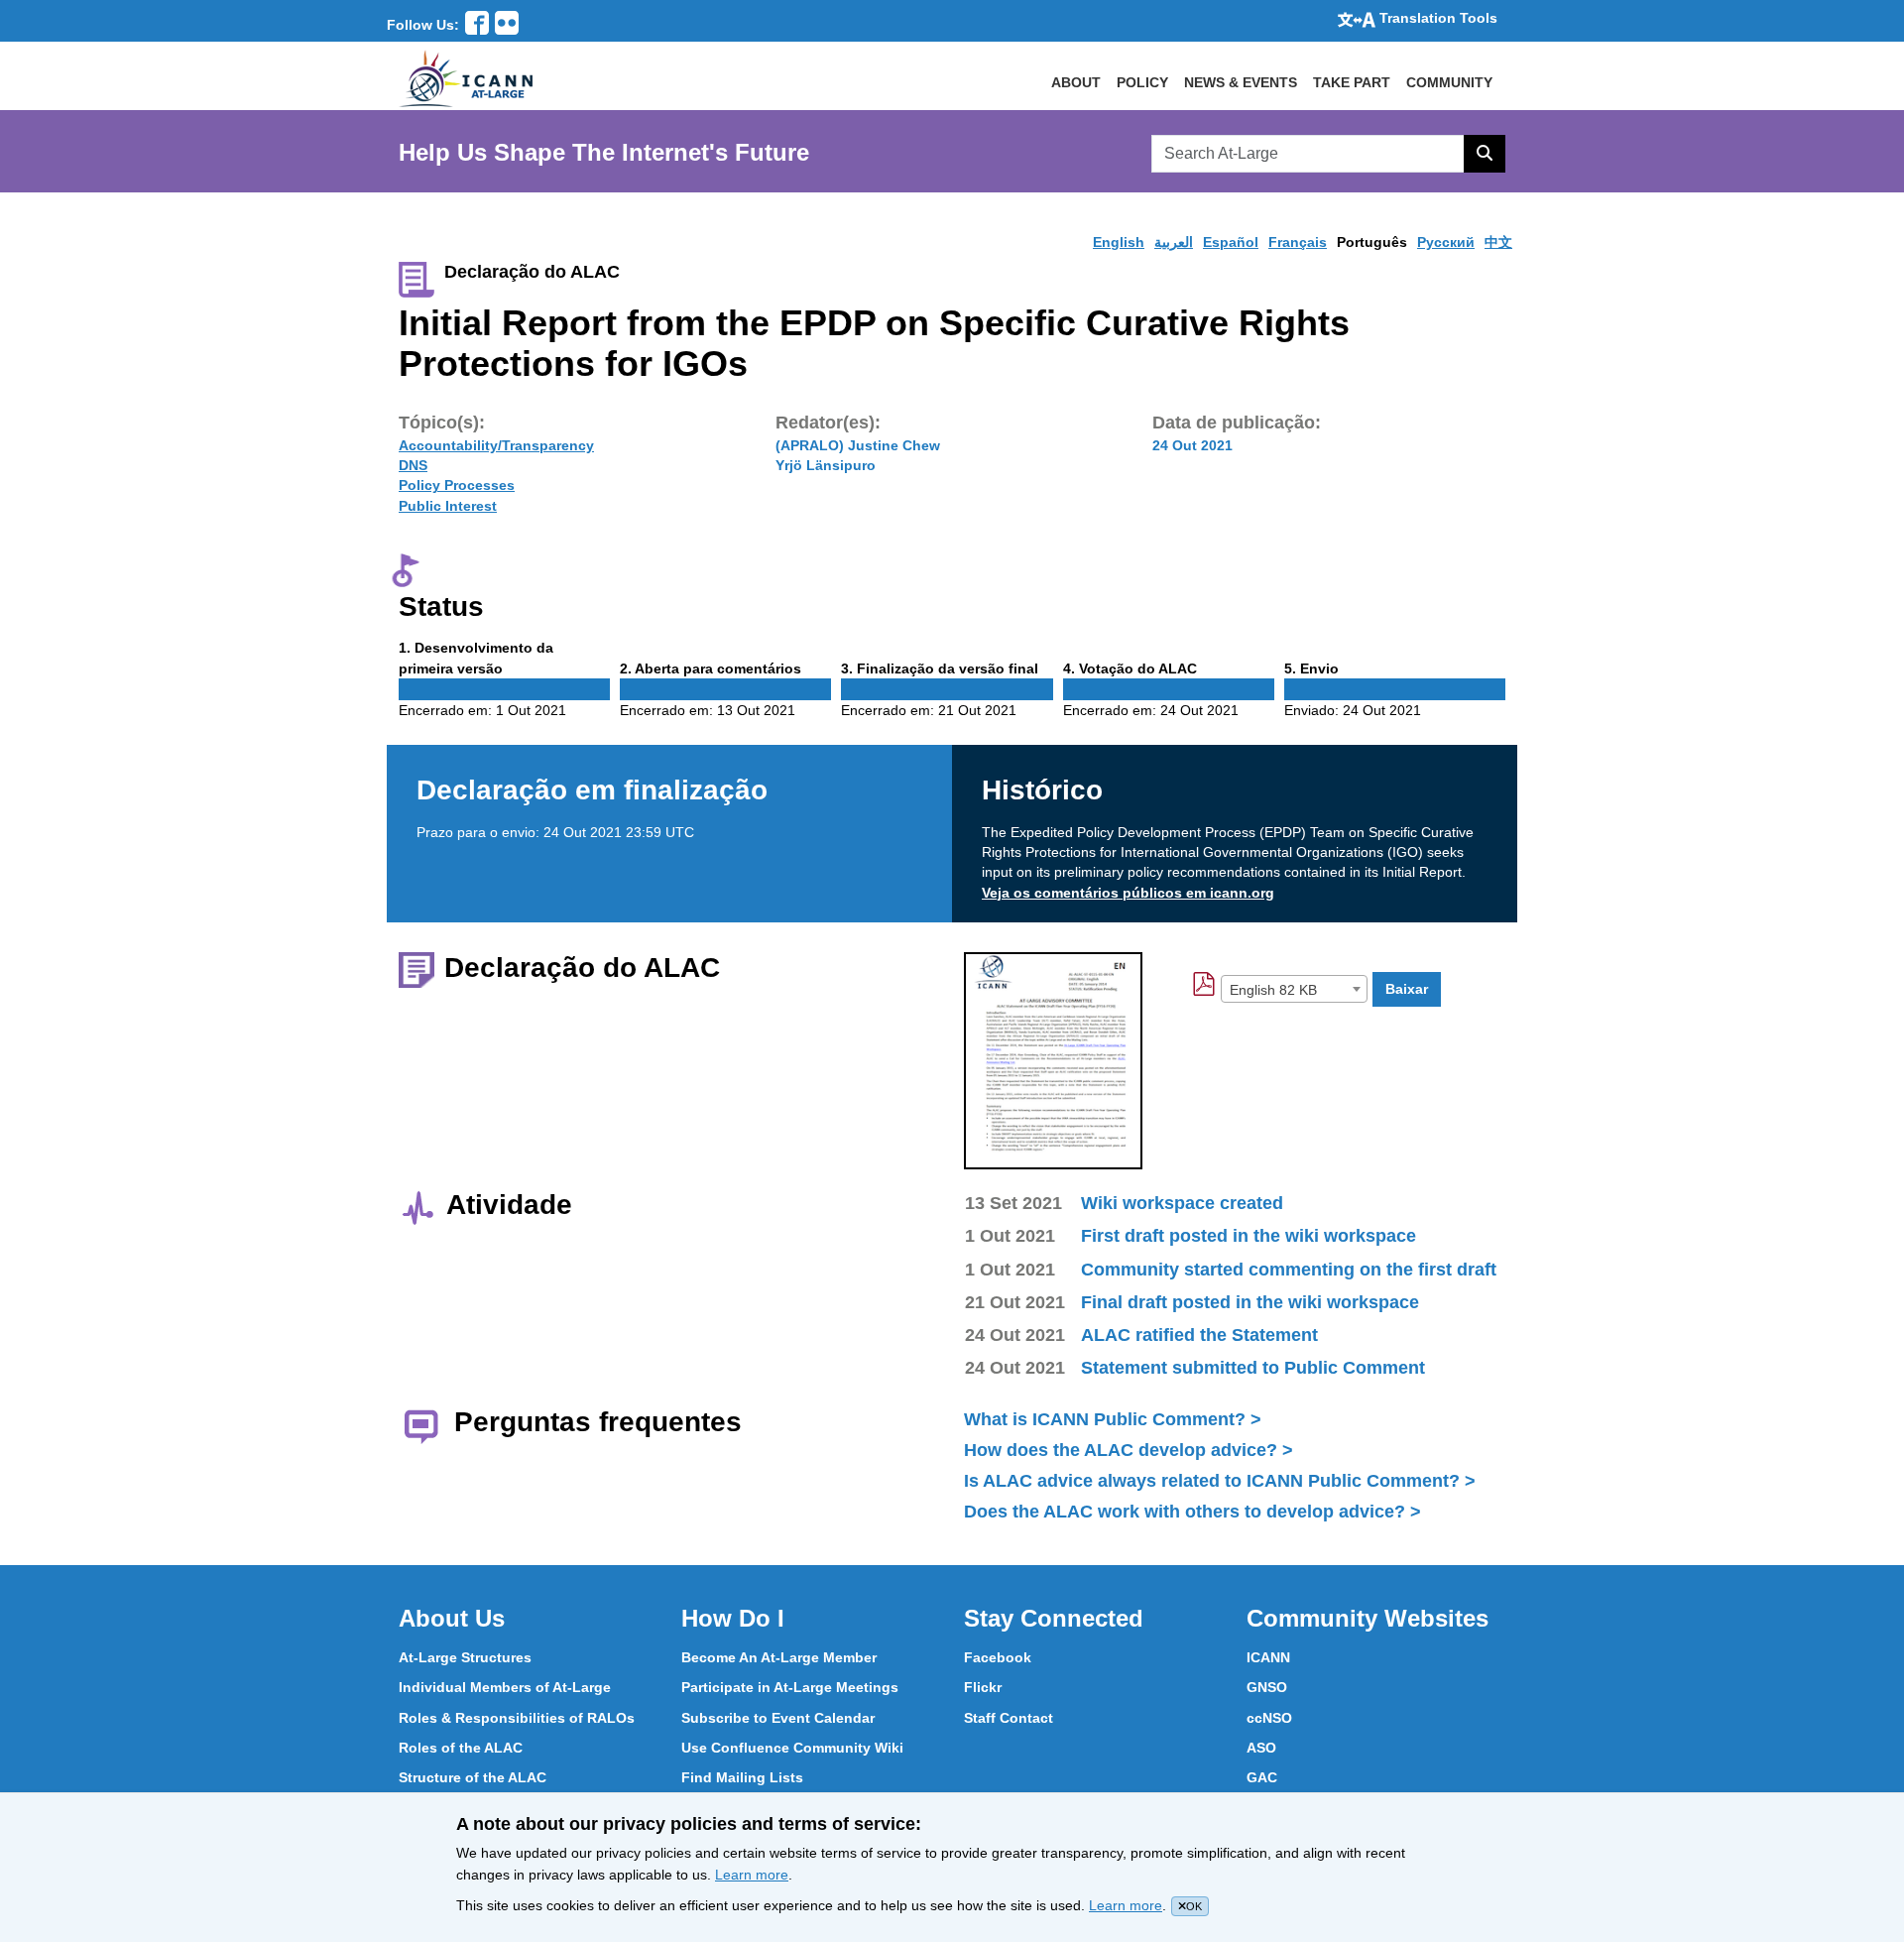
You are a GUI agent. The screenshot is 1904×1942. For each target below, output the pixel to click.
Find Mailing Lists (742, 1777)
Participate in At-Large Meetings (790, 1687)
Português (1372, 242)
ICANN (1268, 1657)
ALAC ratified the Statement (1199, 1335)
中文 (1498, 242)
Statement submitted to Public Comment (1253, 1368)
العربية (1174, 242)
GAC (1262, 1777)
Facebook (998, 1657)
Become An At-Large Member (779, 1657)
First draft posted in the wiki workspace (1249, 1236)
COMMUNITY (1449, 82)
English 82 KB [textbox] (1273, 990)
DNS (413, 465)
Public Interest (448, 506)
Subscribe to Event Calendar (778, 1718)
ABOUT (1076, 82)
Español (1231, 242)
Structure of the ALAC (473, 1777)
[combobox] (1294, 989)
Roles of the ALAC (461, 1748)
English (1119, 242)
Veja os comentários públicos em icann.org (1128, 893)
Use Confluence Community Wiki (792, 1748)
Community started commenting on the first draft (1289, 1270)
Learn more (752, 1875)
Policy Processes (457, 485)
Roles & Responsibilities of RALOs (517, 1718)
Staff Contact (1009, 1718)
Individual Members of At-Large (505, 1687)
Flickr (983, 1687)
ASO (1261, 1748)
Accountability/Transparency (496, 445)
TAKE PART (1352, 82)
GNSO (1267, 1687)
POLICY (1142, 82)
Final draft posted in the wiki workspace (1250, 1302)
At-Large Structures (465, 1657)
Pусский (1446, 242)
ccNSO (1269, 1718)
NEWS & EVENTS (1241, 82)
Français (1298, 242)
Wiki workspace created (1182, 1203)
